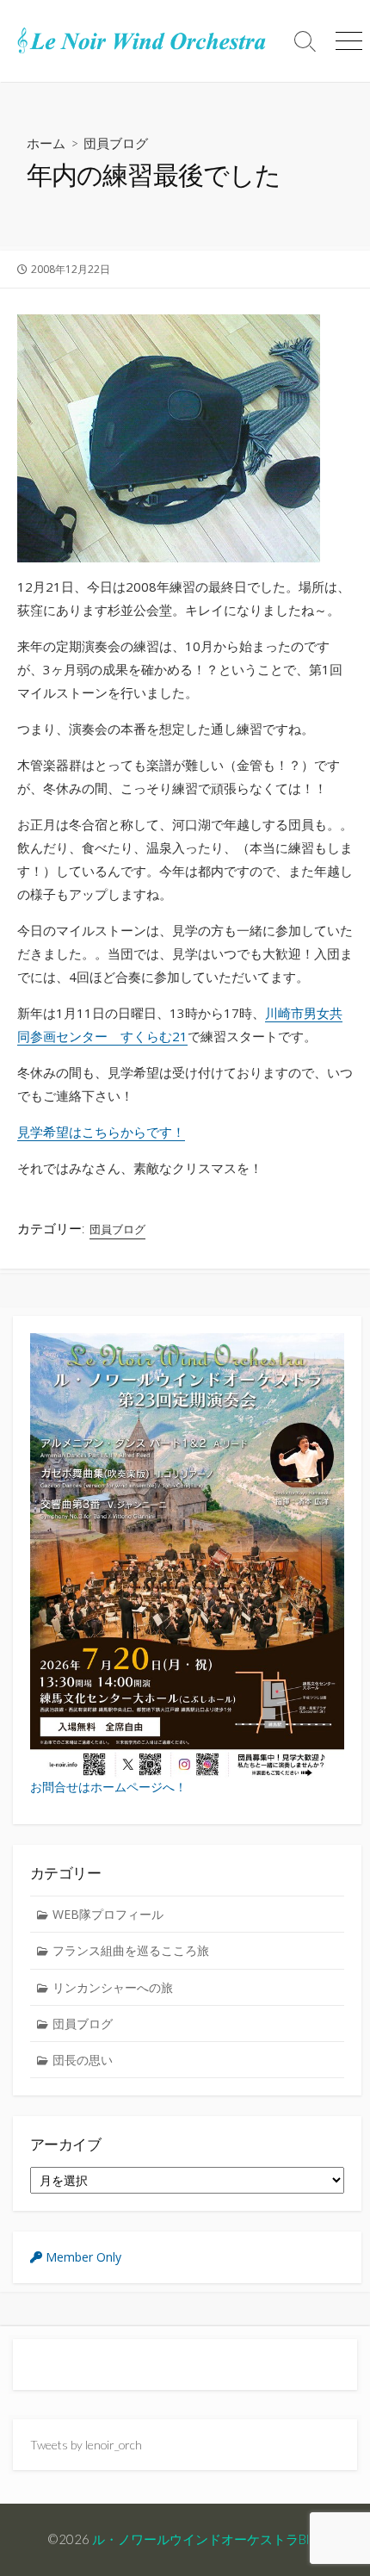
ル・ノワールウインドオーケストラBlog (207, 2539)
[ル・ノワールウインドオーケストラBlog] (142, 41)
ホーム (46, 143)
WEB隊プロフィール (108, 1914)
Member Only (82, 2257)
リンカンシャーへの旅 (113, 1987)
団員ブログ (116, 143)
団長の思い (83, 2060)
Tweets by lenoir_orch (86, 2445)
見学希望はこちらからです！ (101, 1132)
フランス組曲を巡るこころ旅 (131, 1950)
